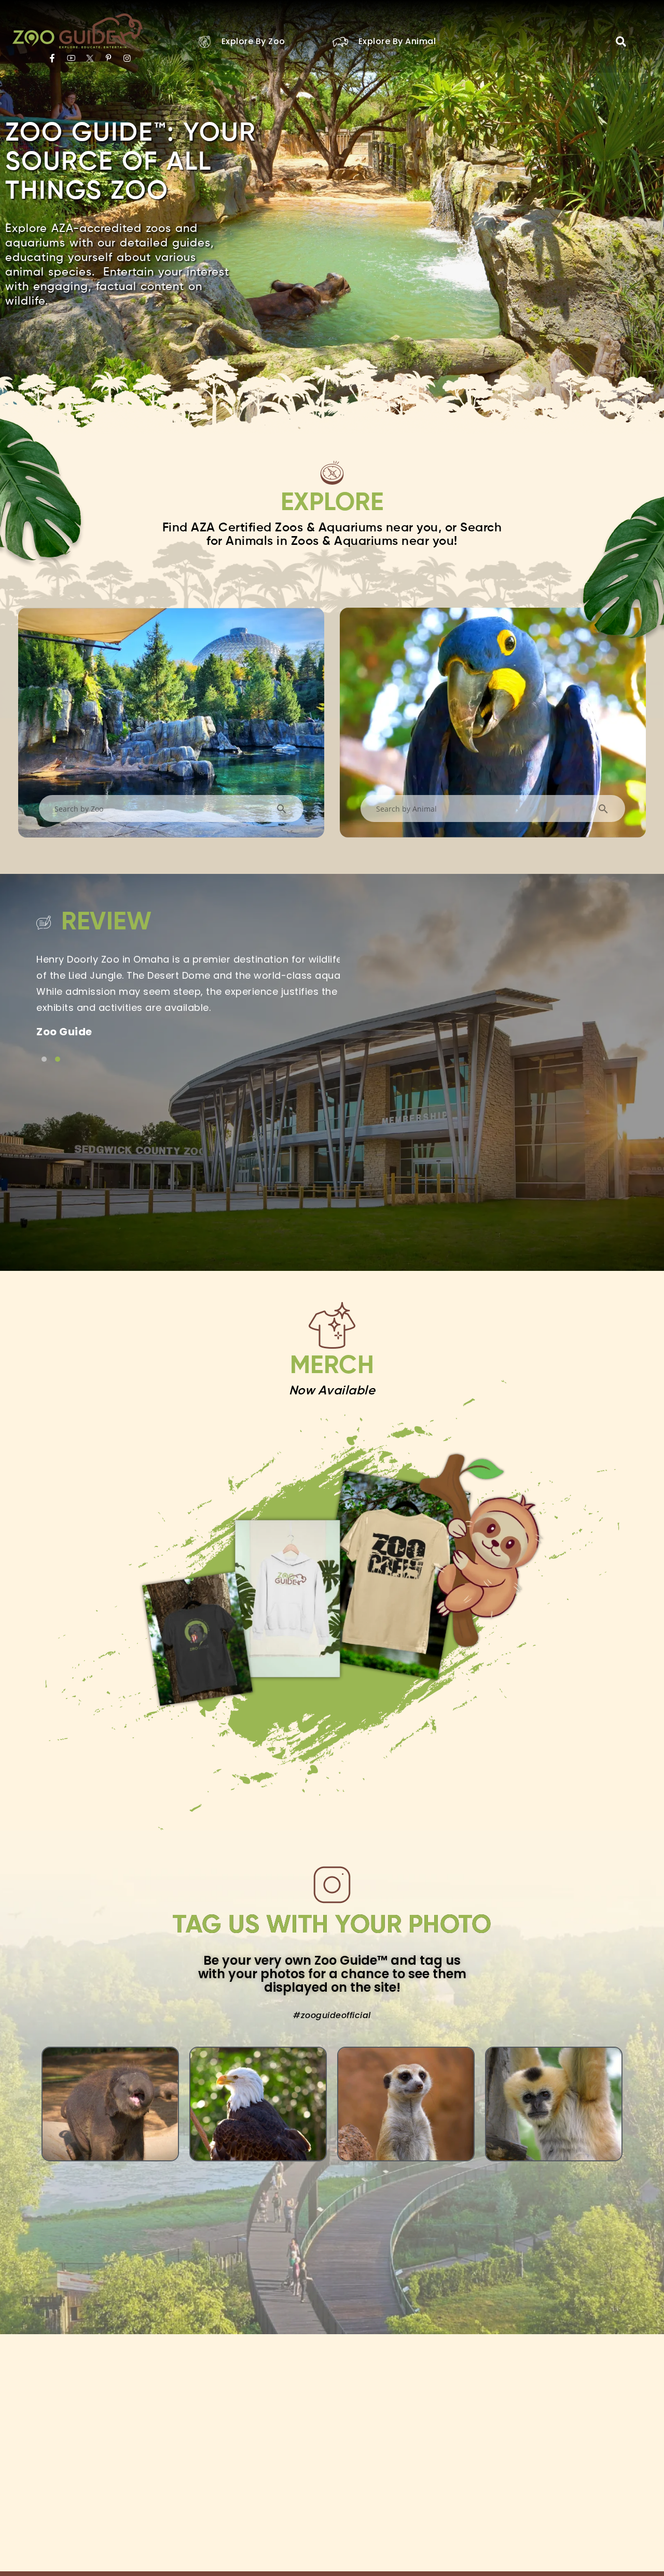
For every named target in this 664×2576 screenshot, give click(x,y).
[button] (621, 42)
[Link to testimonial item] (44, 1059)
